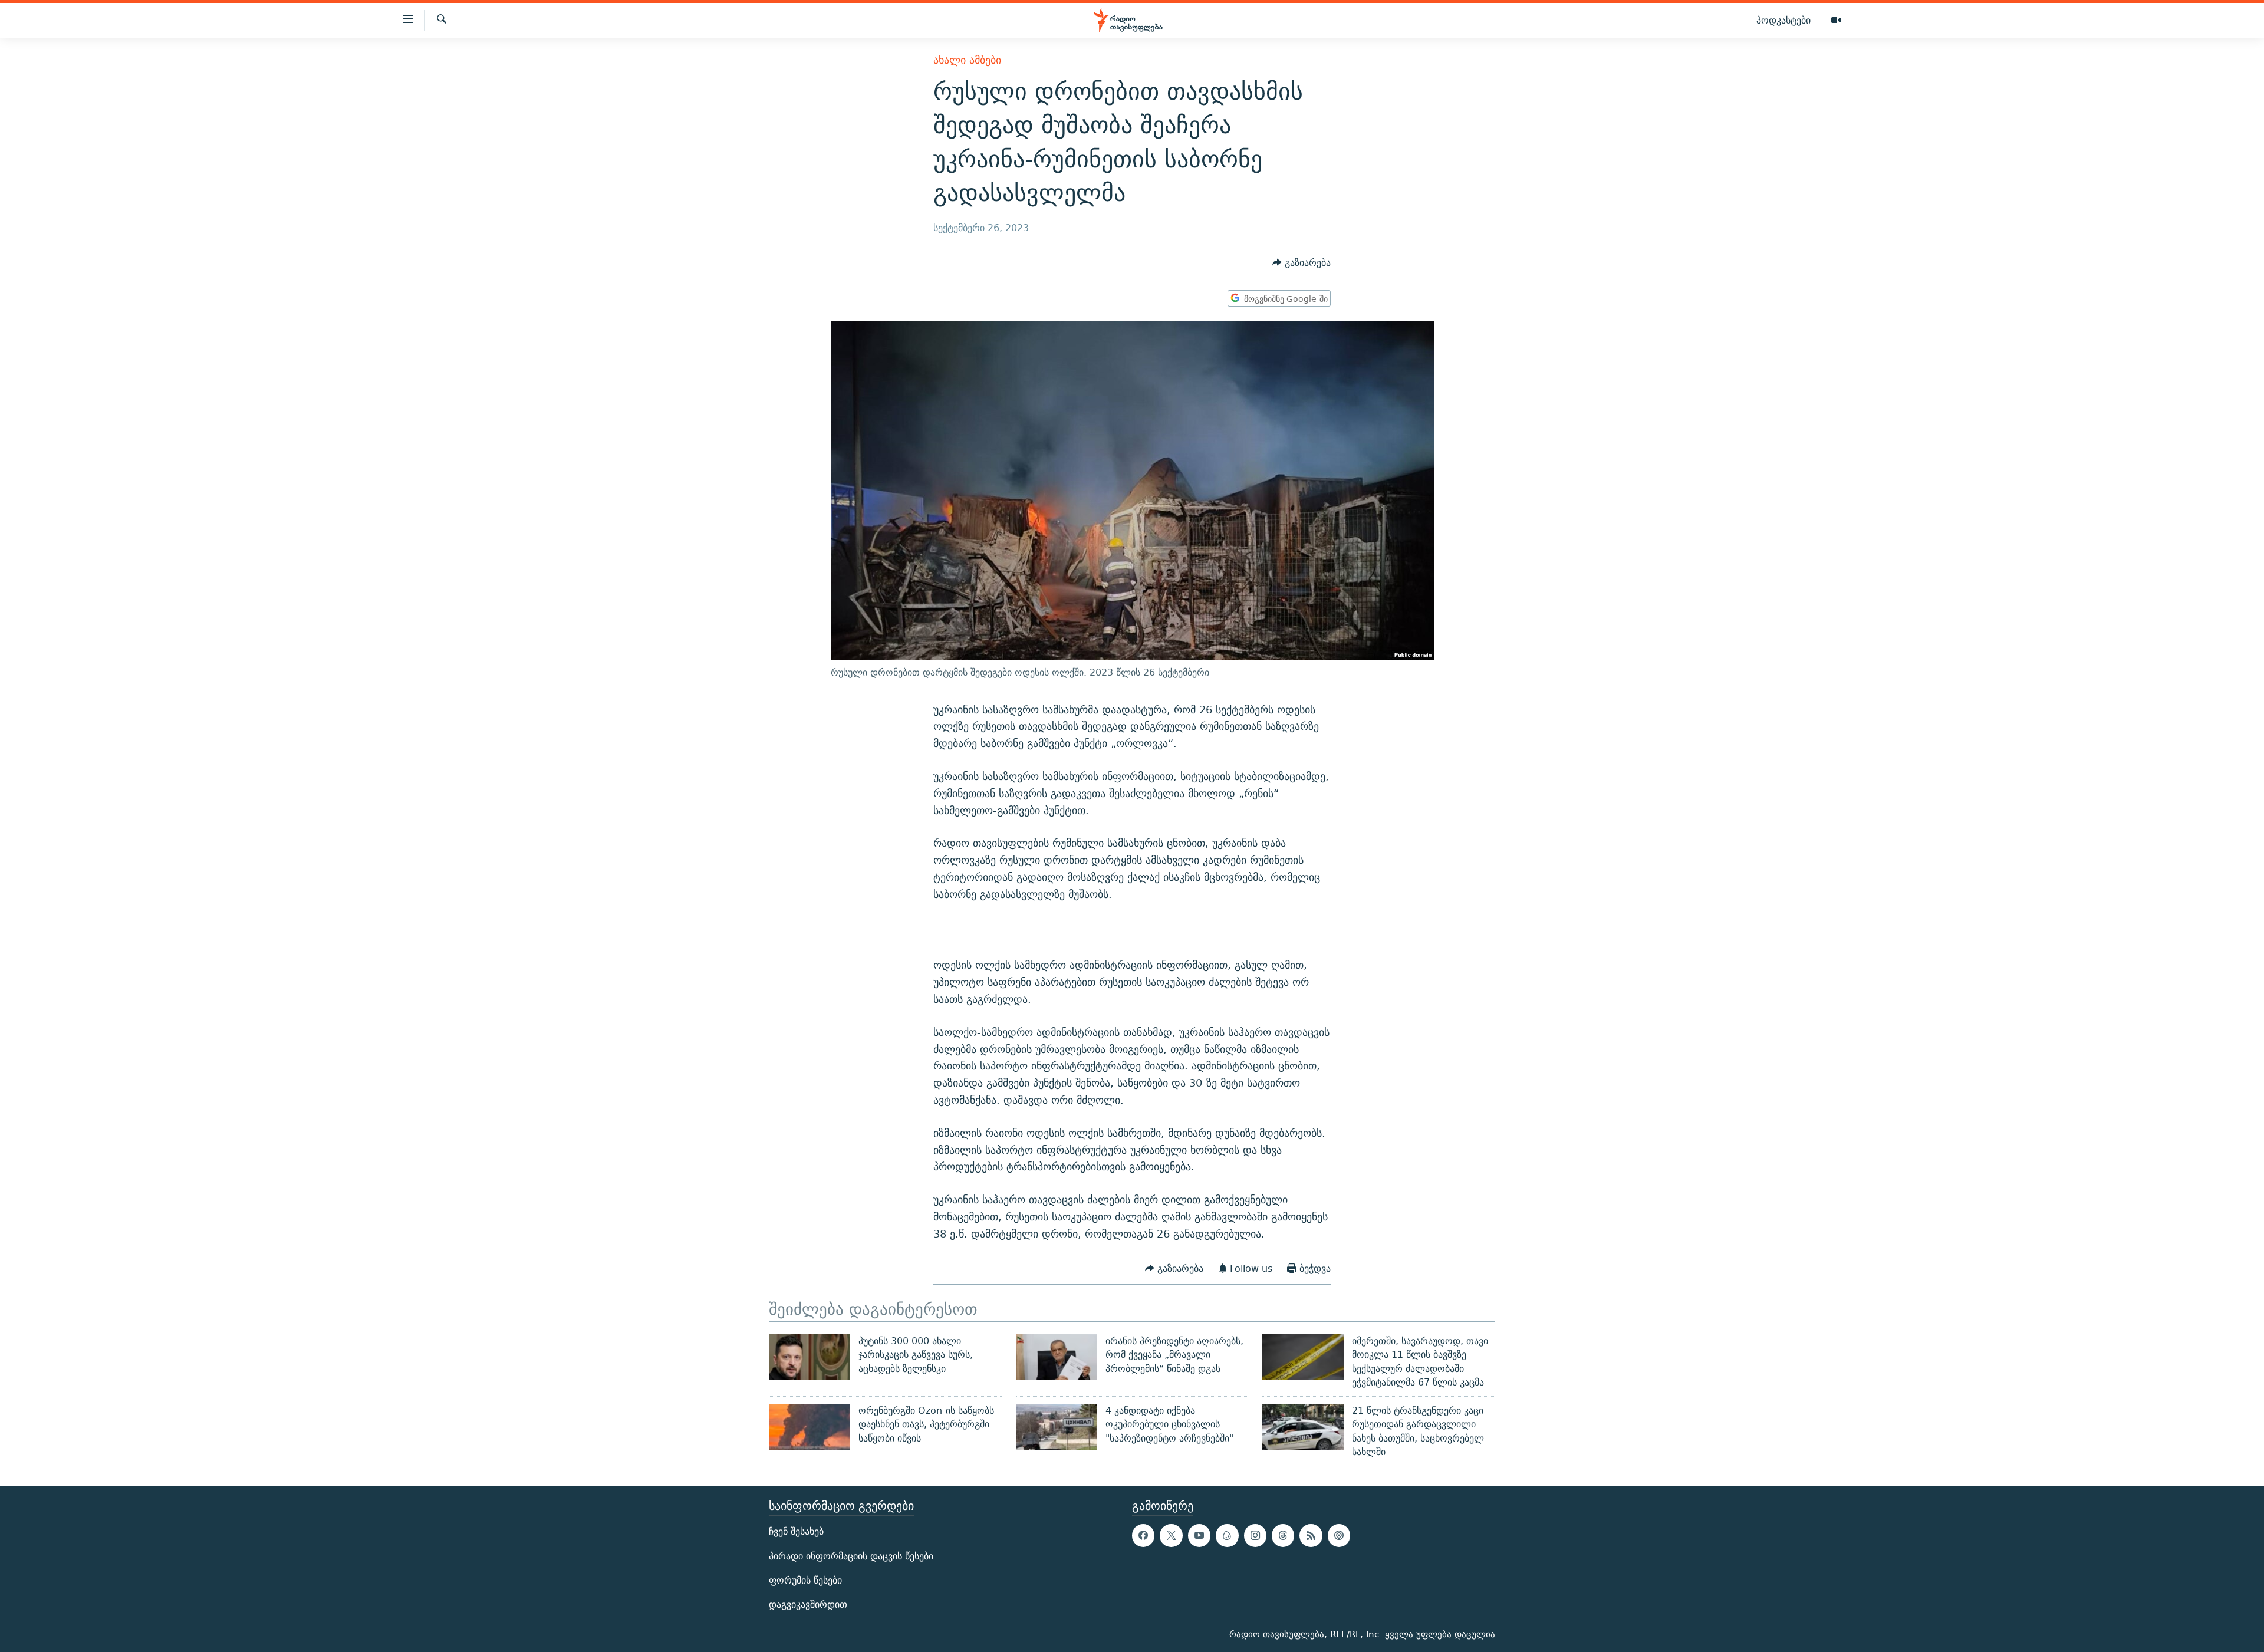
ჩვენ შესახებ (796, 1532)
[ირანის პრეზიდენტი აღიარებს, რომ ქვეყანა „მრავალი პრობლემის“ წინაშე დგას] (1057, 1357)
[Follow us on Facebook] (1143, 1536)
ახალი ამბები (967, 60)
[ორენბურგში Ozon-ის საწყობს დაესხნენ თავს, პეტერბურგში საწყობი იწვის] (809, 1427)
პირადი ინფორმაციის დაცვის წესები (851, 1556)
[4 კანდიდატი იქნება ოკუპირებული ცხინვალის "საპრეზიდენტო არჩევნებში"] (1057, 1427)
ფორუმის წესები (805, 1580)
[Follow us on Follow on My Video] (1227, 1536)
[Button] (1302, 263)
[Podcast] (1339, 1536)
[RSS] (1311, 1536)
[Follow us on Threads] (1283, 1536)
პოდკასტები (1783, 20)
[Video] (1836, 21)
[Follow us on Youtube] (1199, 1536)
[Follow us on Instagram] (1255, 1536)
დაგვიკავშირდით (808, 1605)
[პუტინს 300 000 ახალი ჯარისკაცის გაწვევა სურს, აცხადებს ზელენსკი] (809, 1357)
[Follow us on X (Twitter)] (1171, 1536)
